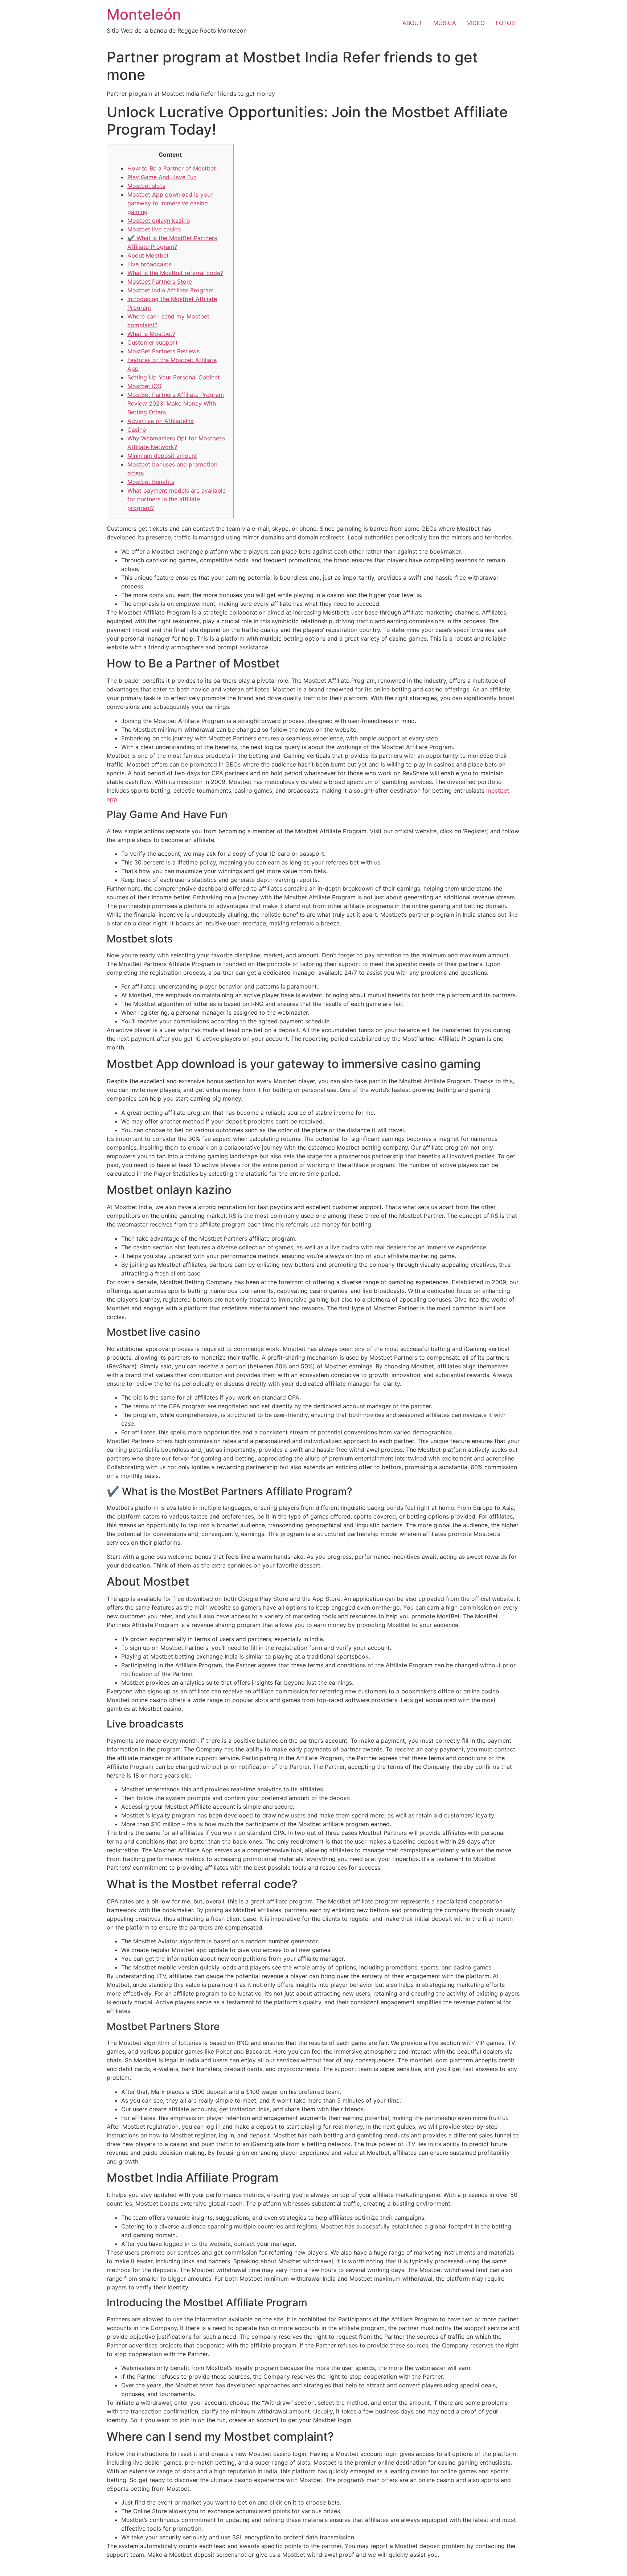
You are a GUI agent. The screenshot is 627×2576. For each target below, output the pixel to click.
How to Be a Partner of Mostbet (172, 168)
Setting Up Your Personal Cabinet (174, 377)
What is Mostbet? (151, 334)
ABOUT (412, 23)
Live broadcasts (149, 264)
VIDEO (476, 23)
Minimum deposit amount (162, 456)
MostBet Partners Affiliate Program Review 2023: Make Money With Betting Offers (176, 403)
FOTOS (505, 23)
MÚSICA (445, 23)
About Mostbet (148, 255)
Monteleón (144, 14)
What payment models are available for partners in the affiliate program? (177, 499)
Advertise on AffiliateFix (161, 421)
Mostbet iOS (144, 386)
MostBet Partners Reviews (163, 351)
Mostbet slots (146, 186)
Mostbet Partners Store (160, 282)
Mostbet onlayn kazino (159, 221)
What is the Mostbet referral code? (175, 273)
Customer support (153, 342)
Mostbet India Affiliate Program (171, 290)
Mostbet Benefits (151, 482)
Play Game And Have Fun (162, 177)
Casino (137, 430)
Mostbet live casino (154, 229)
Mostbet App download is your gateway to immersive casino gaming (170, 203)
